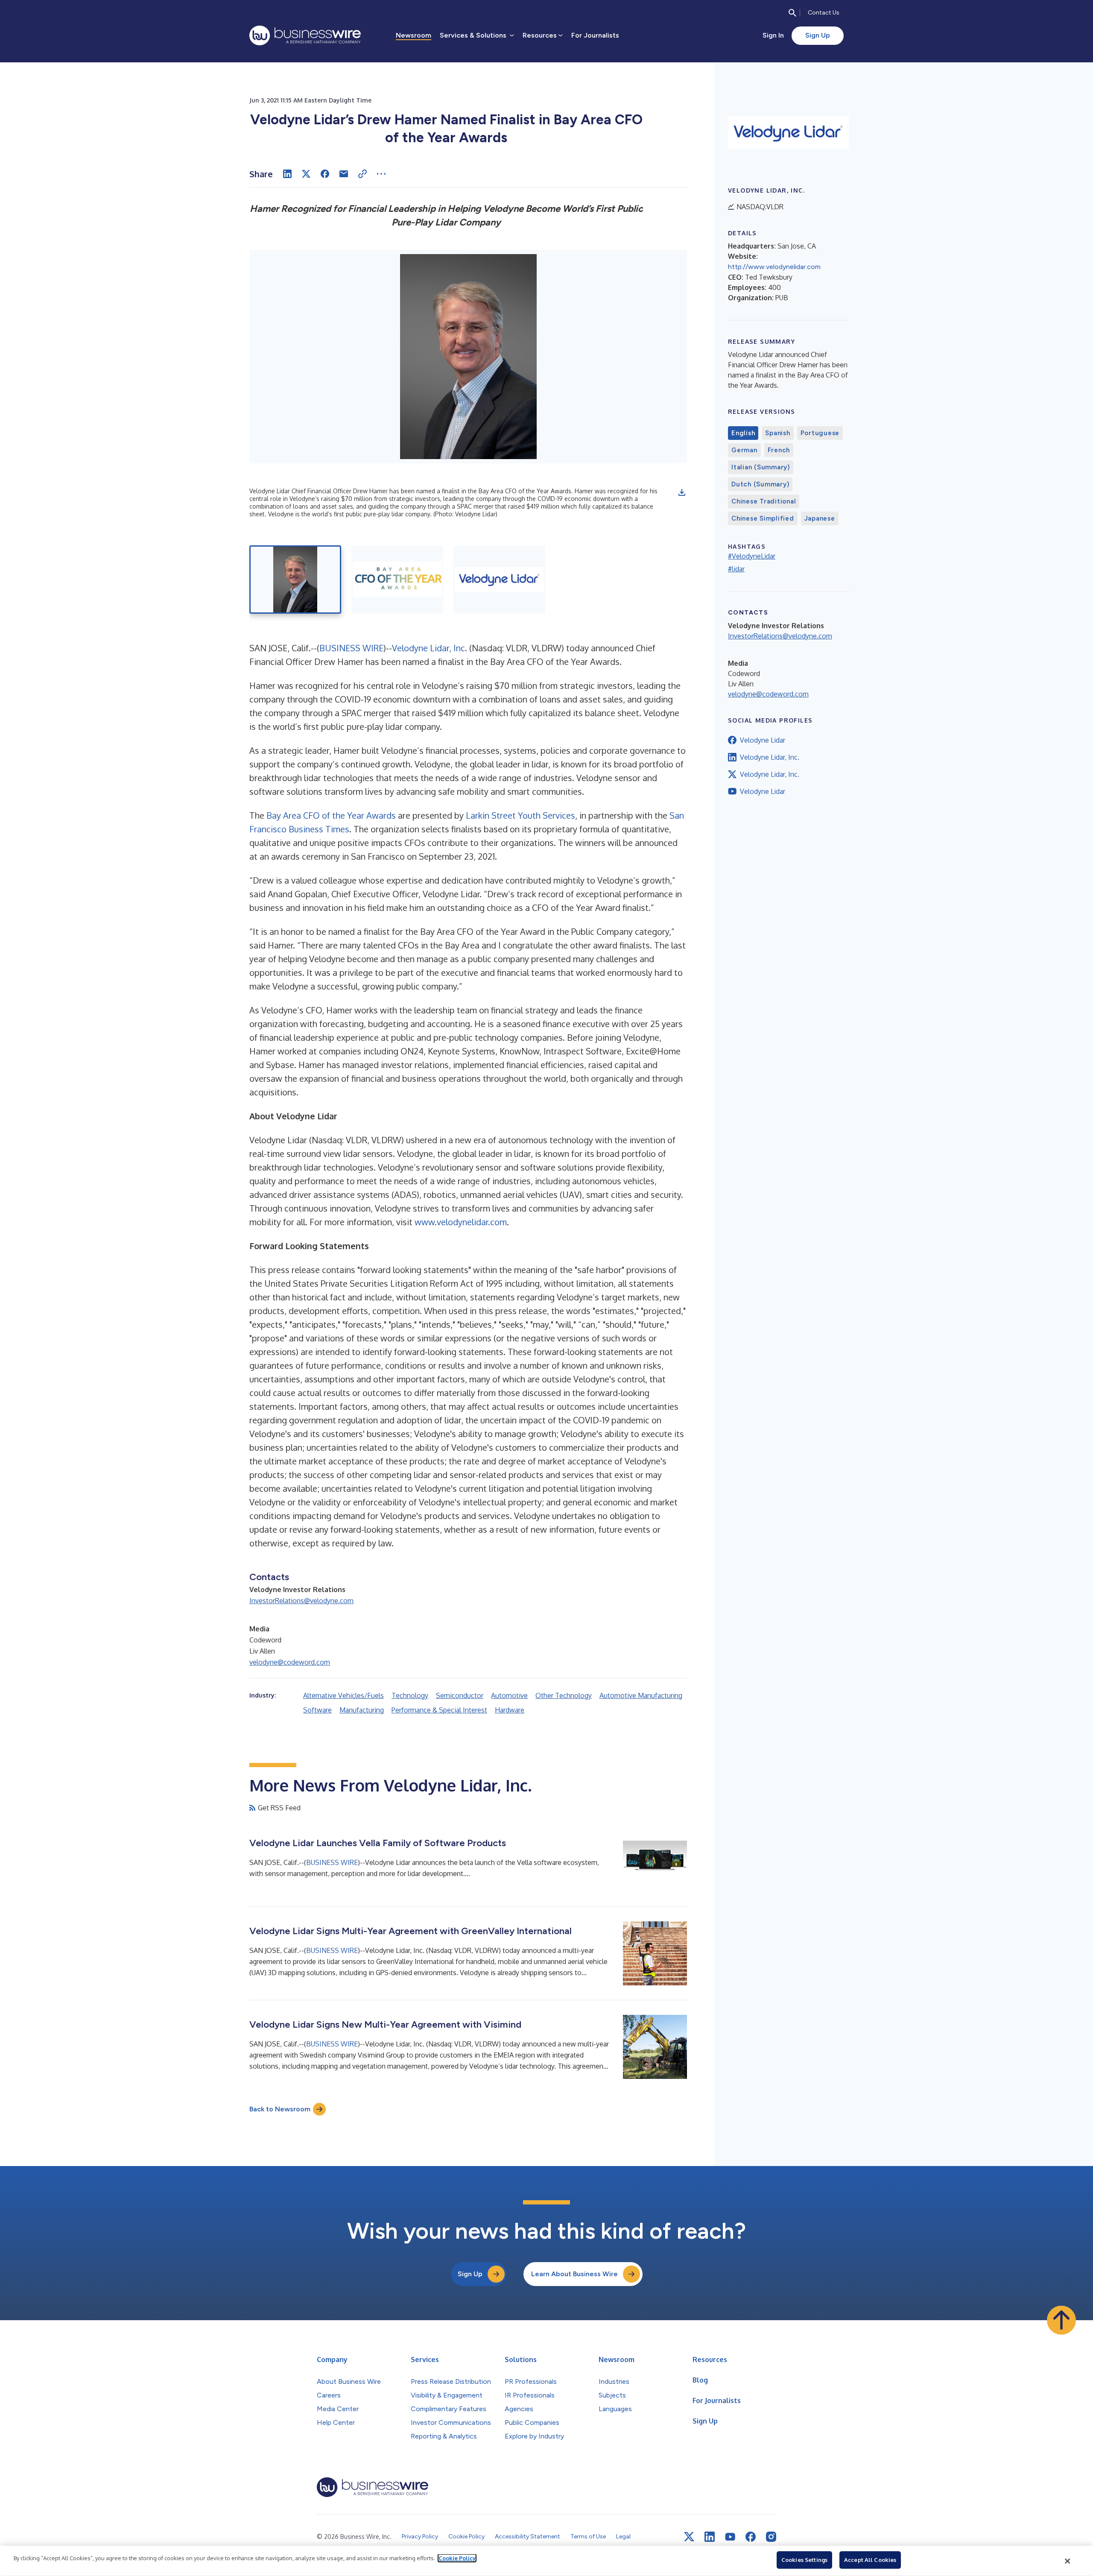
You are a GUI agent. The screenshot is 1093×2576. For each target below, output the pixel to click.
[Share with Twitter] (306, 174)
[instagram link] (771, 2537)
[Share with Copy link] (362, 174)
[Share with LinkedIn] (287, 174)
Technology (410, 1695)
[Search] (792, 13)
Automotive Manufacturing (641, 1695)
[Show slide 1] (295, 580)
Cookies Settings (804, 2560)
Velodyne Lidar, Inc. (430, 648)
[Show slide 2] (397, 580)
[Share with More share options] (381, 174)
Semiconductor (460, 1695)
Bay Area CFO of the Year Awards (331, 815)
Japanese (820, 518)
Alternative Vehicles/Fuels (343, 1695)
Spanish (777, 433)
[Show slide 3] (499, 580)
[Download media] (682, 492)
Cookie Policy (457, 2558)
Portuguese (820, 433)
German (744, 450)
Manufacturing (362, 1710)
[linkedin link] (710, 2537)
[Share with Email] (344, 174)
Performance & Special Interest (439, 1710)
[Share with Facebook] (325, 174)
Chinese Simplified (763, 518)
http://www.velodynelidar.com (774, 267)
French (779, 450)
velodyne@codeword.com (290, 1662)
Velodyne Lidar (763, 740)
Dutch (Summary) (760, 484)
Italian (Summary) (761, 467)
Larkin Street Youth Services (520, 815)
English (743, 433)
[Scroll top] (1061, 2320)
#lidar (736, 569)
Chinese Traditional (764, 501)
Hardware (510, 1710)
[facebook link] (751, 2537)
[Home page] (305, 35)
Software (317, 1710)
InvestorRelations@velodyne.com (301, 1601)
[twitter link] (689, 2537)
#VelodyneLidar (752, 556)
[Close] (1068, 2561)
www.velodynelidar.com (461, 1222)
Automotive (509, 1695)
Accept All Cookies (870, 2560)
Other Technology (564, 1695)
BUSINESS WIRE (351, 648)
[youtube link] (730, 2537)
